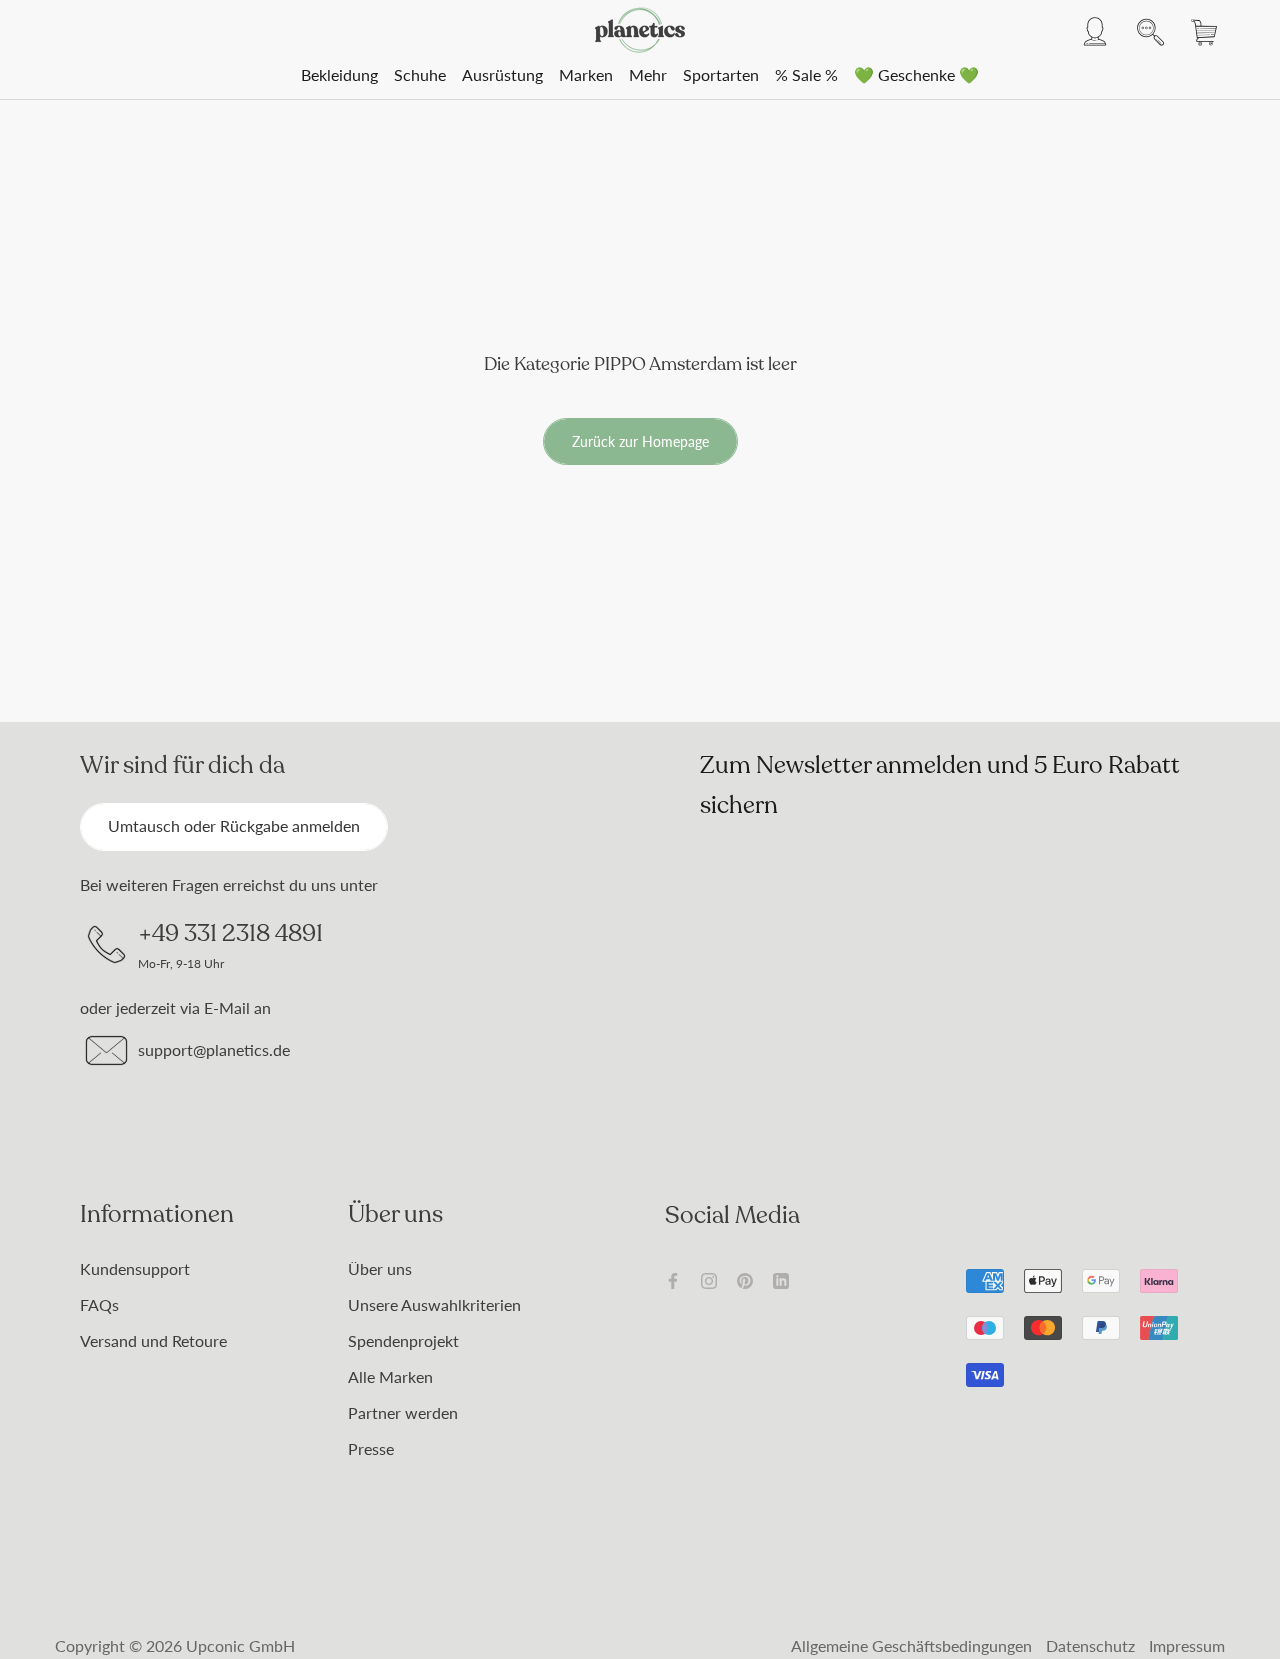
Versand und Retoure (153, 1340)
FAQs (99, 1304)
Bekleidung (339, 74)
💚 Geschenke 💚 (916, 74)
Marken (586, 74)
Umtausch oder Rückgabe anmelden (234, 825)
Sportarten (721, 74)
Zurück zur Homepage (640, 441)
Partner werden (403, 1412)
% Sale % (806, 74)
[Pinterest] (745, 1279)
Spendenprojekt (403, 1340)
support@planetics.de (214, 1049)
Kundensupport (135, 1268)
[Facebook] (673, 1279)
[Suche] (1145, 30)
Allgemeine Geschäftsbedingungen (911, 1645)
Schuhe (420, 74)
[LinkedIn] (781, 1279)
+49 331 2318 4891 (230, 933)
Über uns (380, 1268)
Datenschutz (1090, 1645)
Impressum (1187, 1645)
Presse (371, 1448)
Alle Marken (390, 1376)
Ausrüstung (502, 74)
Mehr (648, 74)
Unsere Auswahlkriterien (434, 1304)
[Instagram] (709, 1279)
